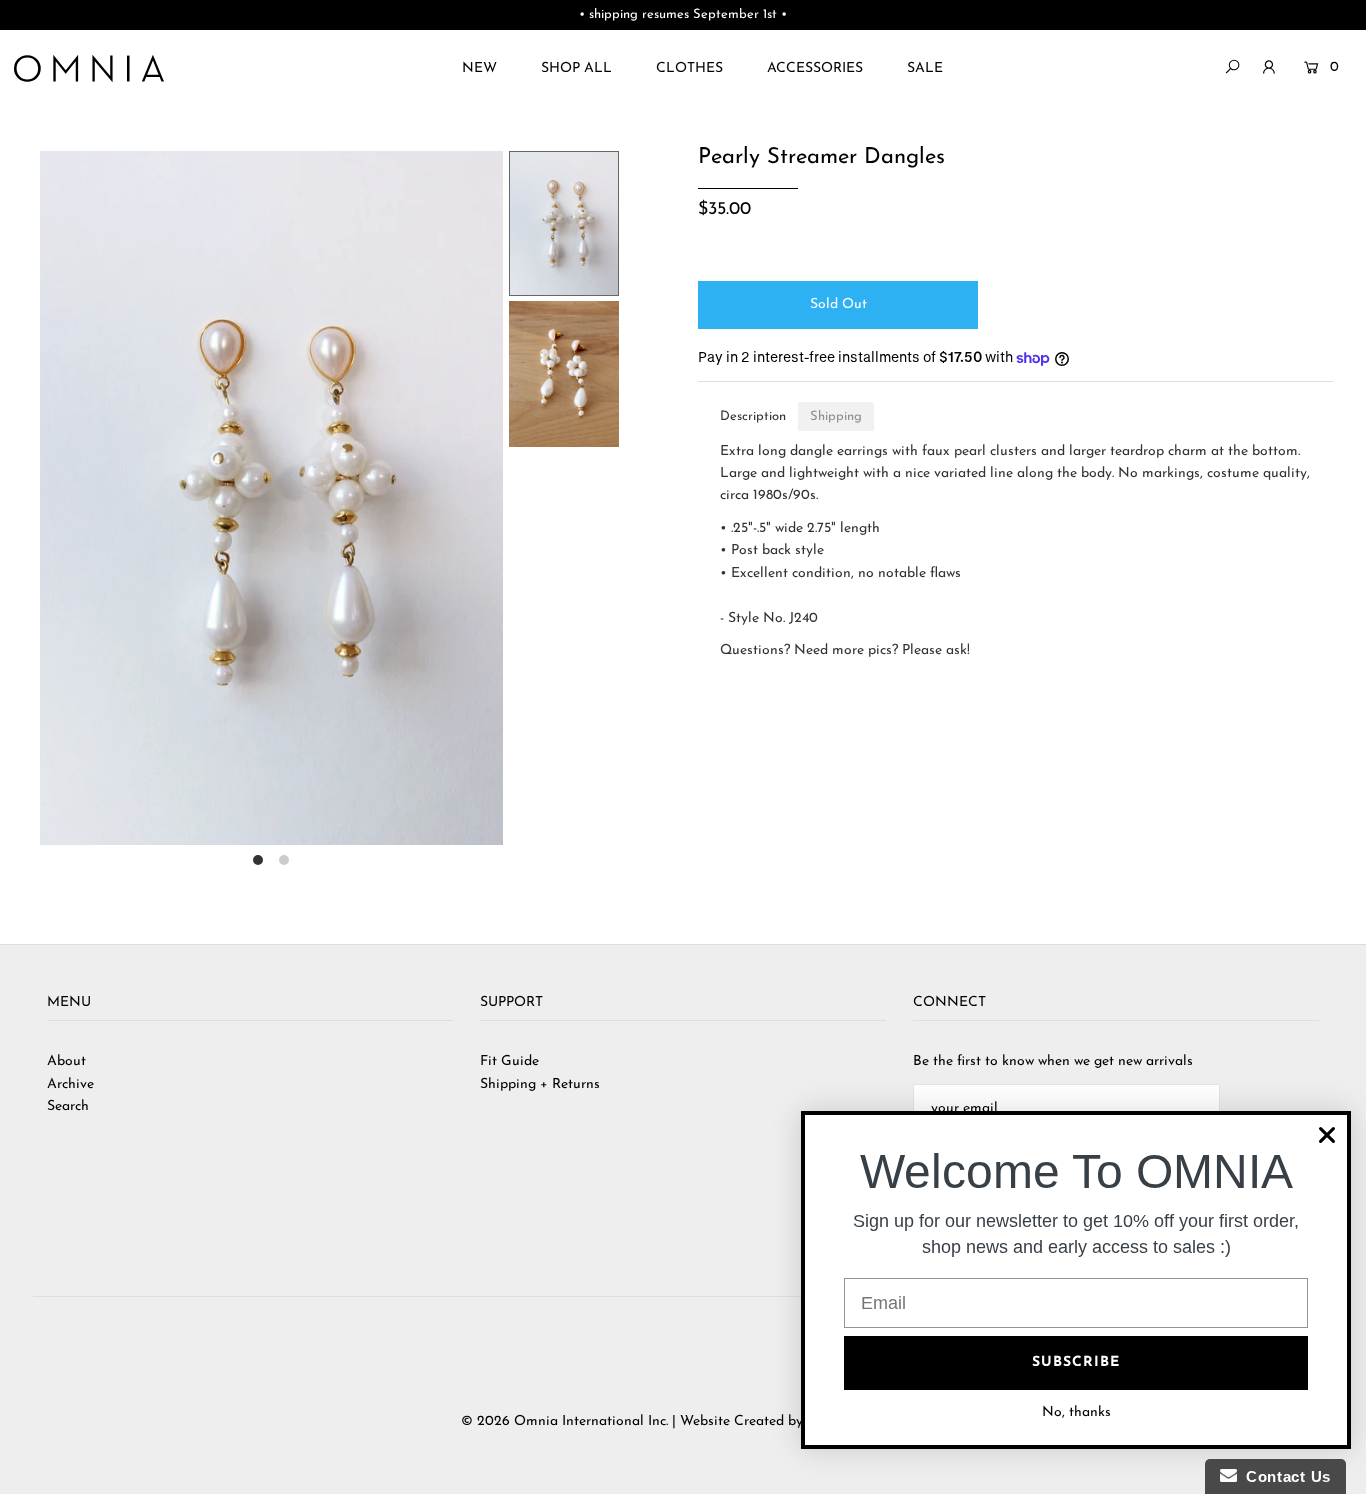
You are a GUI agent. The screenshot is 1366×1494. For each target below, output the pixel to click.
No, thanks (1076, 1412)
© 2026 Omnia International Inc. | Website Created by (634, 1421)
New (479, 68)
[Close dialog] (1327, 1135)
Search (68, 1106)
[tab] (753, 416)
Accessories (815, 68)
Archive (70, 1084)
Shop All (576, 68)
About (66, 1061)
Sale (925, 68)
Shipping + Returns (540, 1084)
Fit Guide (509, 1061)
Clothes (689, 68)
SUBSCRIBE (1076, 1362)
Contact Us (1284, 1476)
